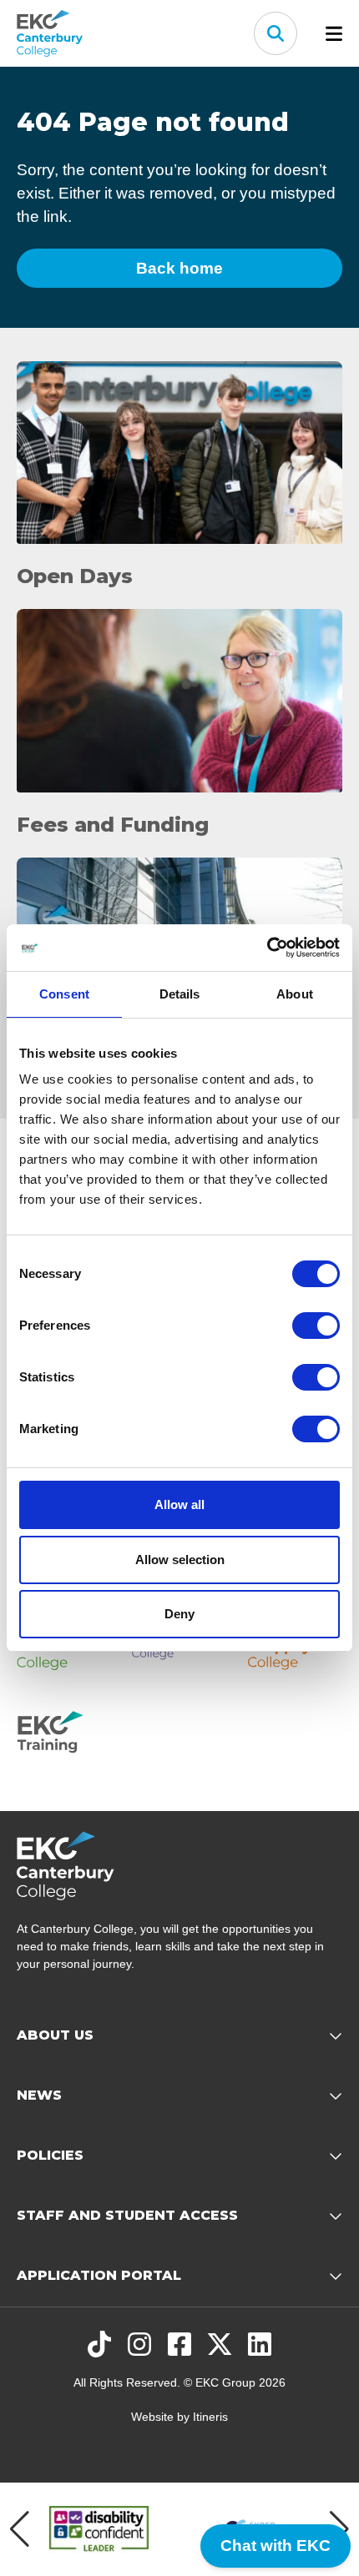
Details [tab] (180, 994)
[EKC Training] (64, 1738)
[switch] (316, 1326)
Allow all (179, 1504)
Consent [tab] (64, 994)
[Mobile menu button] (334, 33)
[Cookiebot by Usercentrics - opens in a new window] (267, 948)
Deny (179, 1614)
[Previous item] (20, 2529)
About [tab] (295, 994)
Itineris (210, 2417)
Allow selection (180, 1560)
